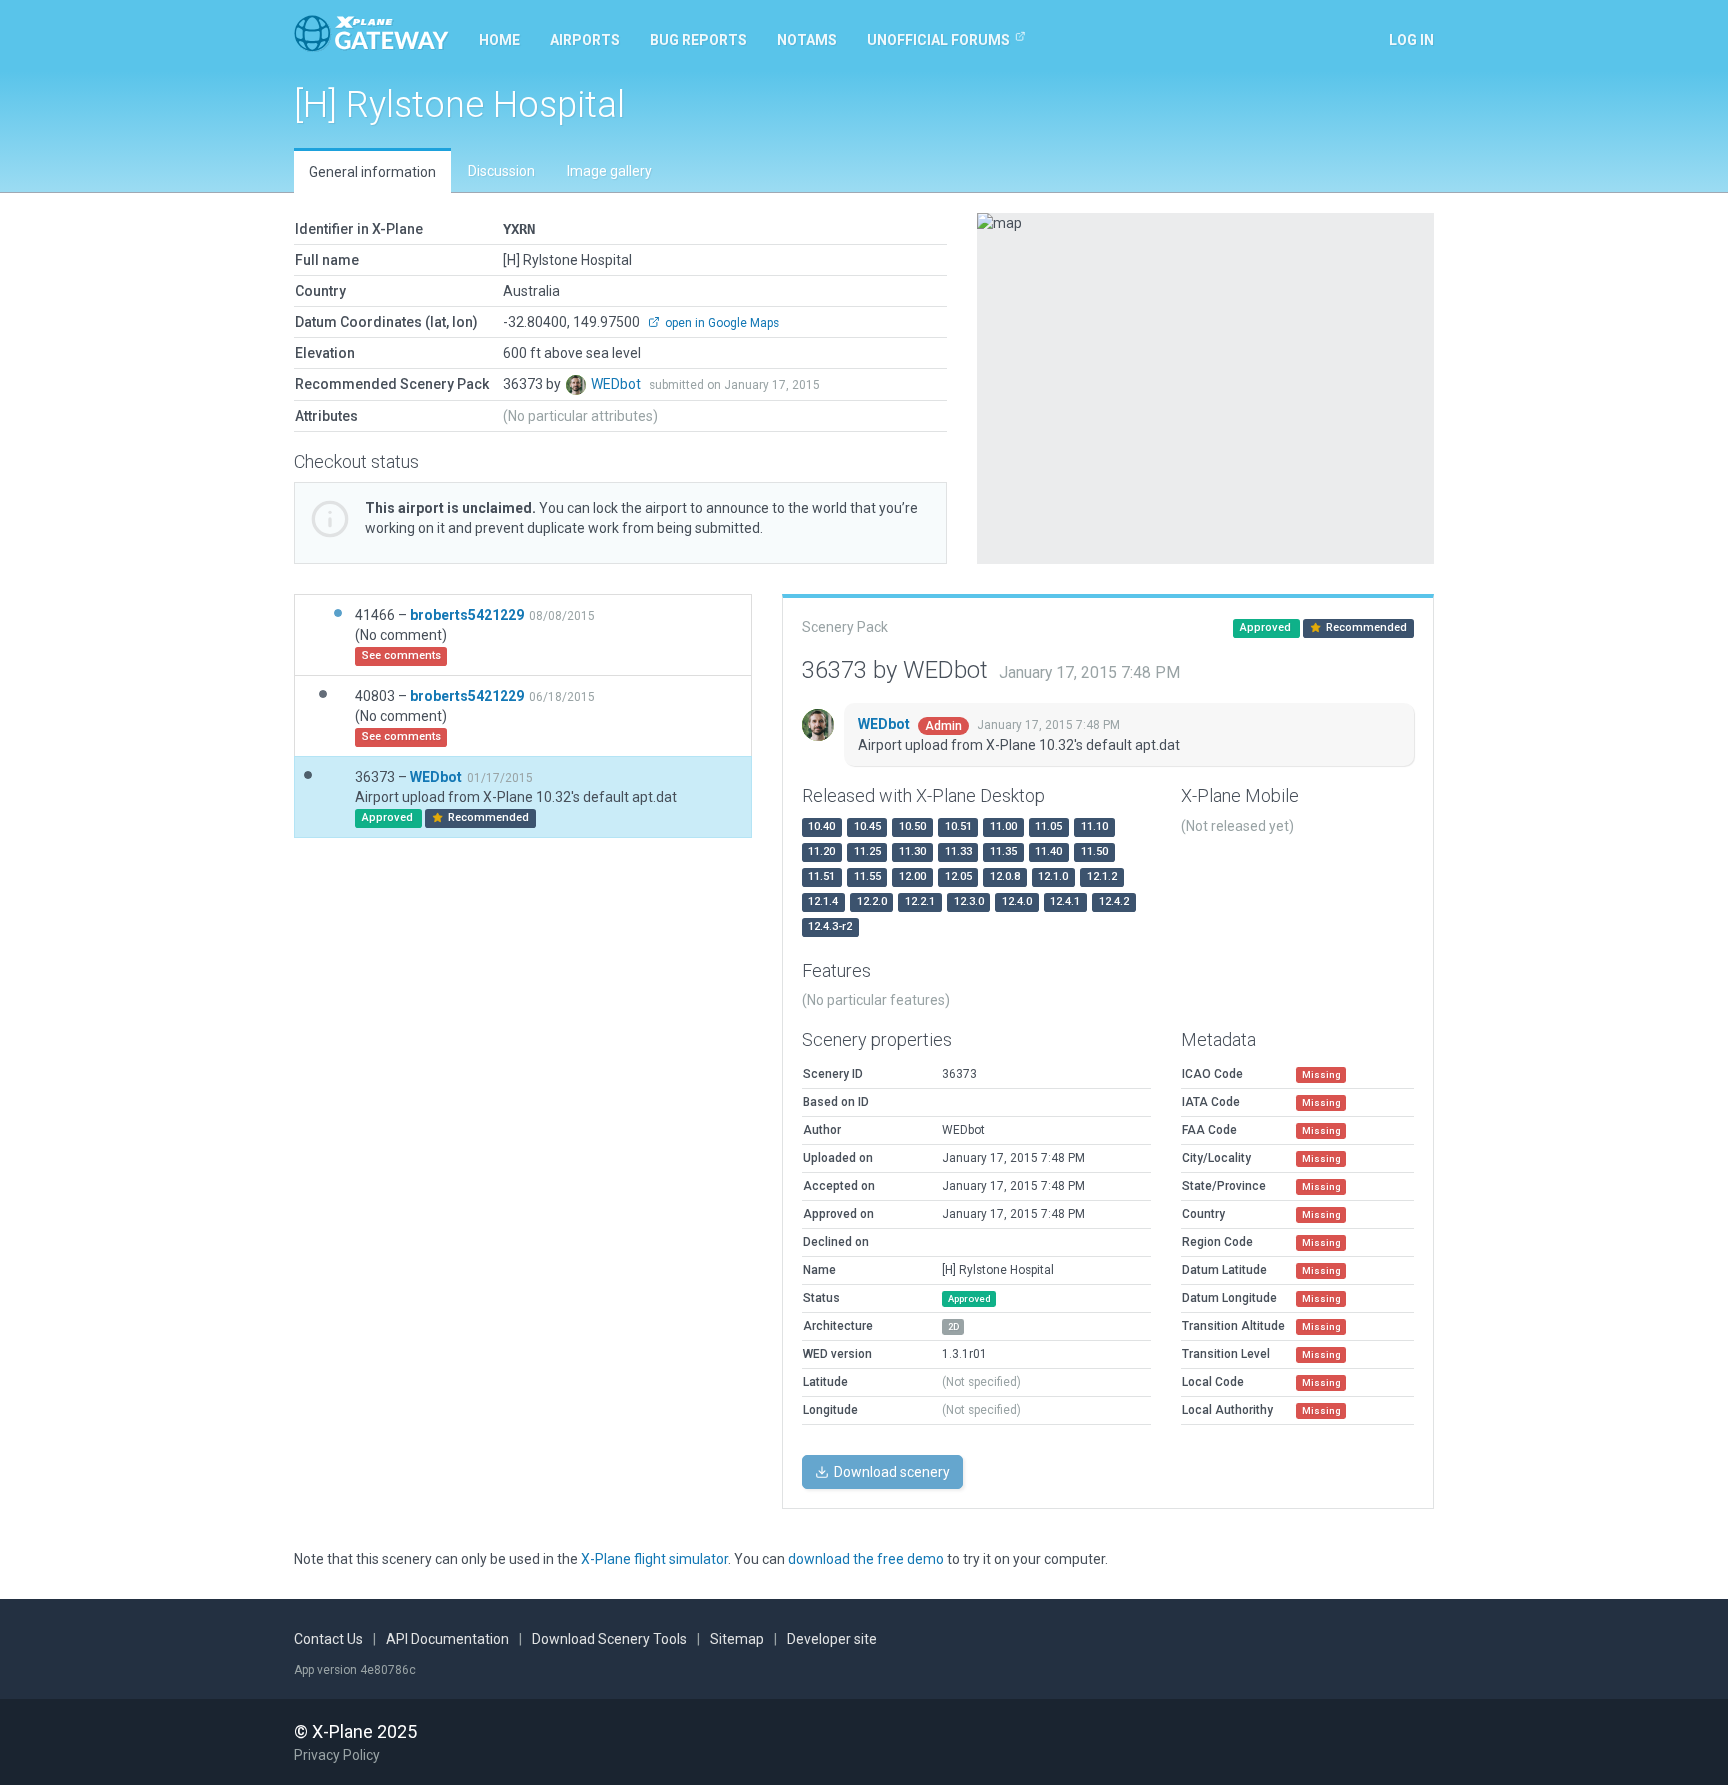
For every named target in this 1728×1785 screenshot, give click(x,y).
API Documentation (447, 1639)
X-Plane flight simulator (654, 1559)
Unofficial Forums (938, 40)
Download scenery (890, 1472)
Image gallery (609, 171)
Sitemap (737, 1639)
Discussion (501, 171)
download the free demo (866, 1559)
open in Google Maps (720, 323)
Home (499, 40)
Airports (585, 40)
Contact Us (328, 1639)
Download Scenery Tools (609, 1639)
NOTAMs (807, 40)
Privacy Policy (337, 1755)
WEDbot (617, 384)
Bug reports (698, 40)
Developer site (832, 1639)
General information (372, 172)
